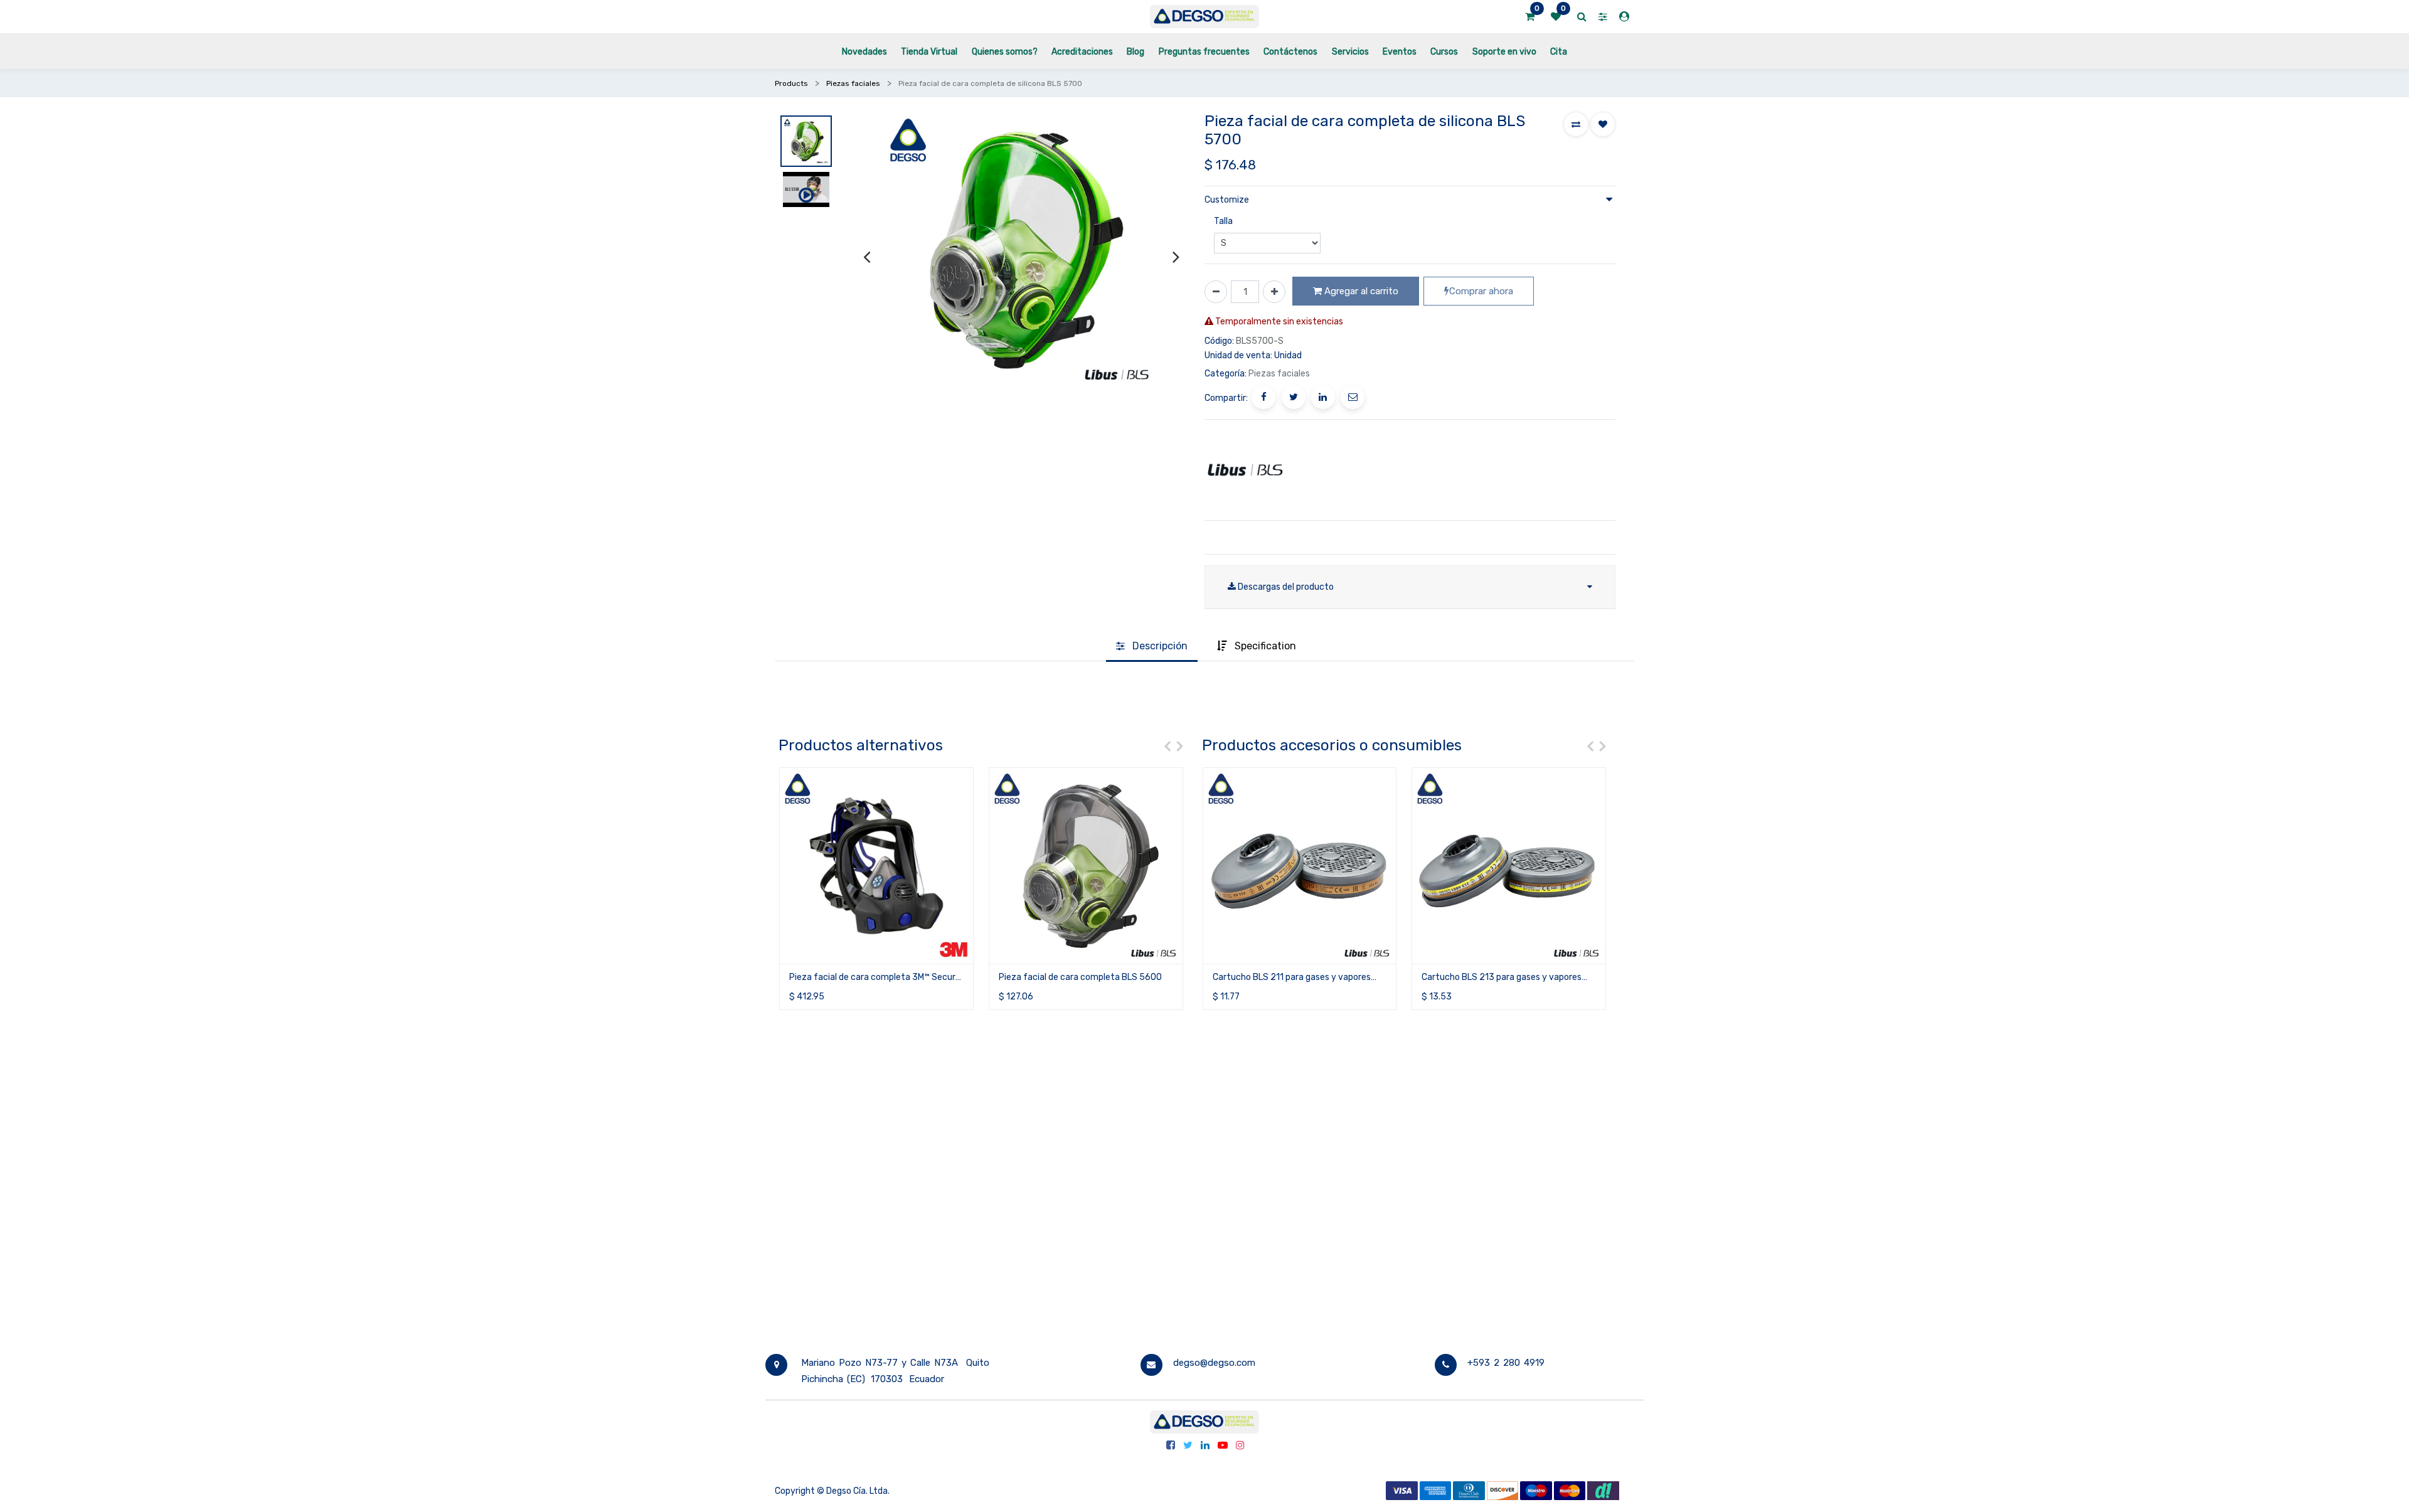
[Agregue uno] (1274, 292)
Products (791, 83)
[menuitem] (864, 51)
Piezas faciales (853, 83)
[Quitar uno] (1216, 292)
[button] (1576, 124)
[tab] (1152, 647)
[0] (1530, 17)
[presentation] (867, 256)
